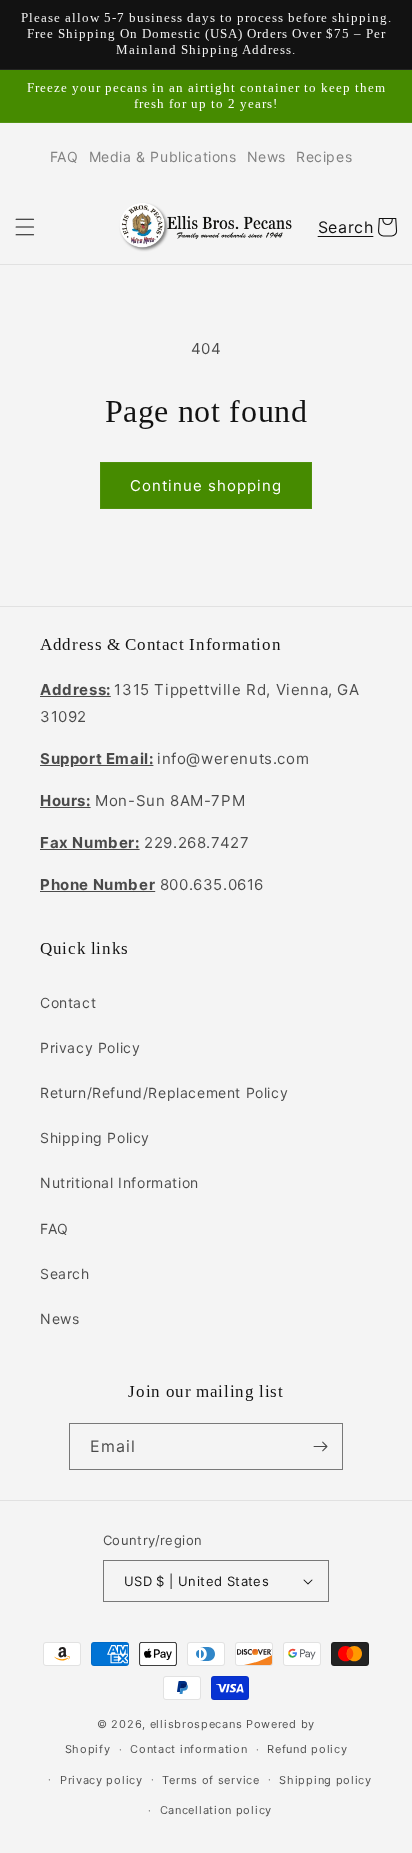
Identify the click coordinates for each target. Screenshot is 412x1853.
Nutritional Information (119, 1182)
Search (65, 1273)
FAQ (64, 156)
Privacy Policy (90, 1047)
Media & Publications (163, 156)
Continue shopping (206, 485)
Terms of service (210, 1780)
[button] (25, 227)
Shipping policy (325, 1780)
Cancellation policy (216, 1810)
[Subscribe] (320, 1446)
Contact (68, 1002)
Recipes (324, 156)
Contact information (188, 1749)
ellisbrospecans (196, 1724)
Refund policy (307, 1749)
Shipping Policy (95, 1137)
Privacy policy (101, 1780)
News (266, 156)
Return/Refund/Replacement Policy (164, 1092)
